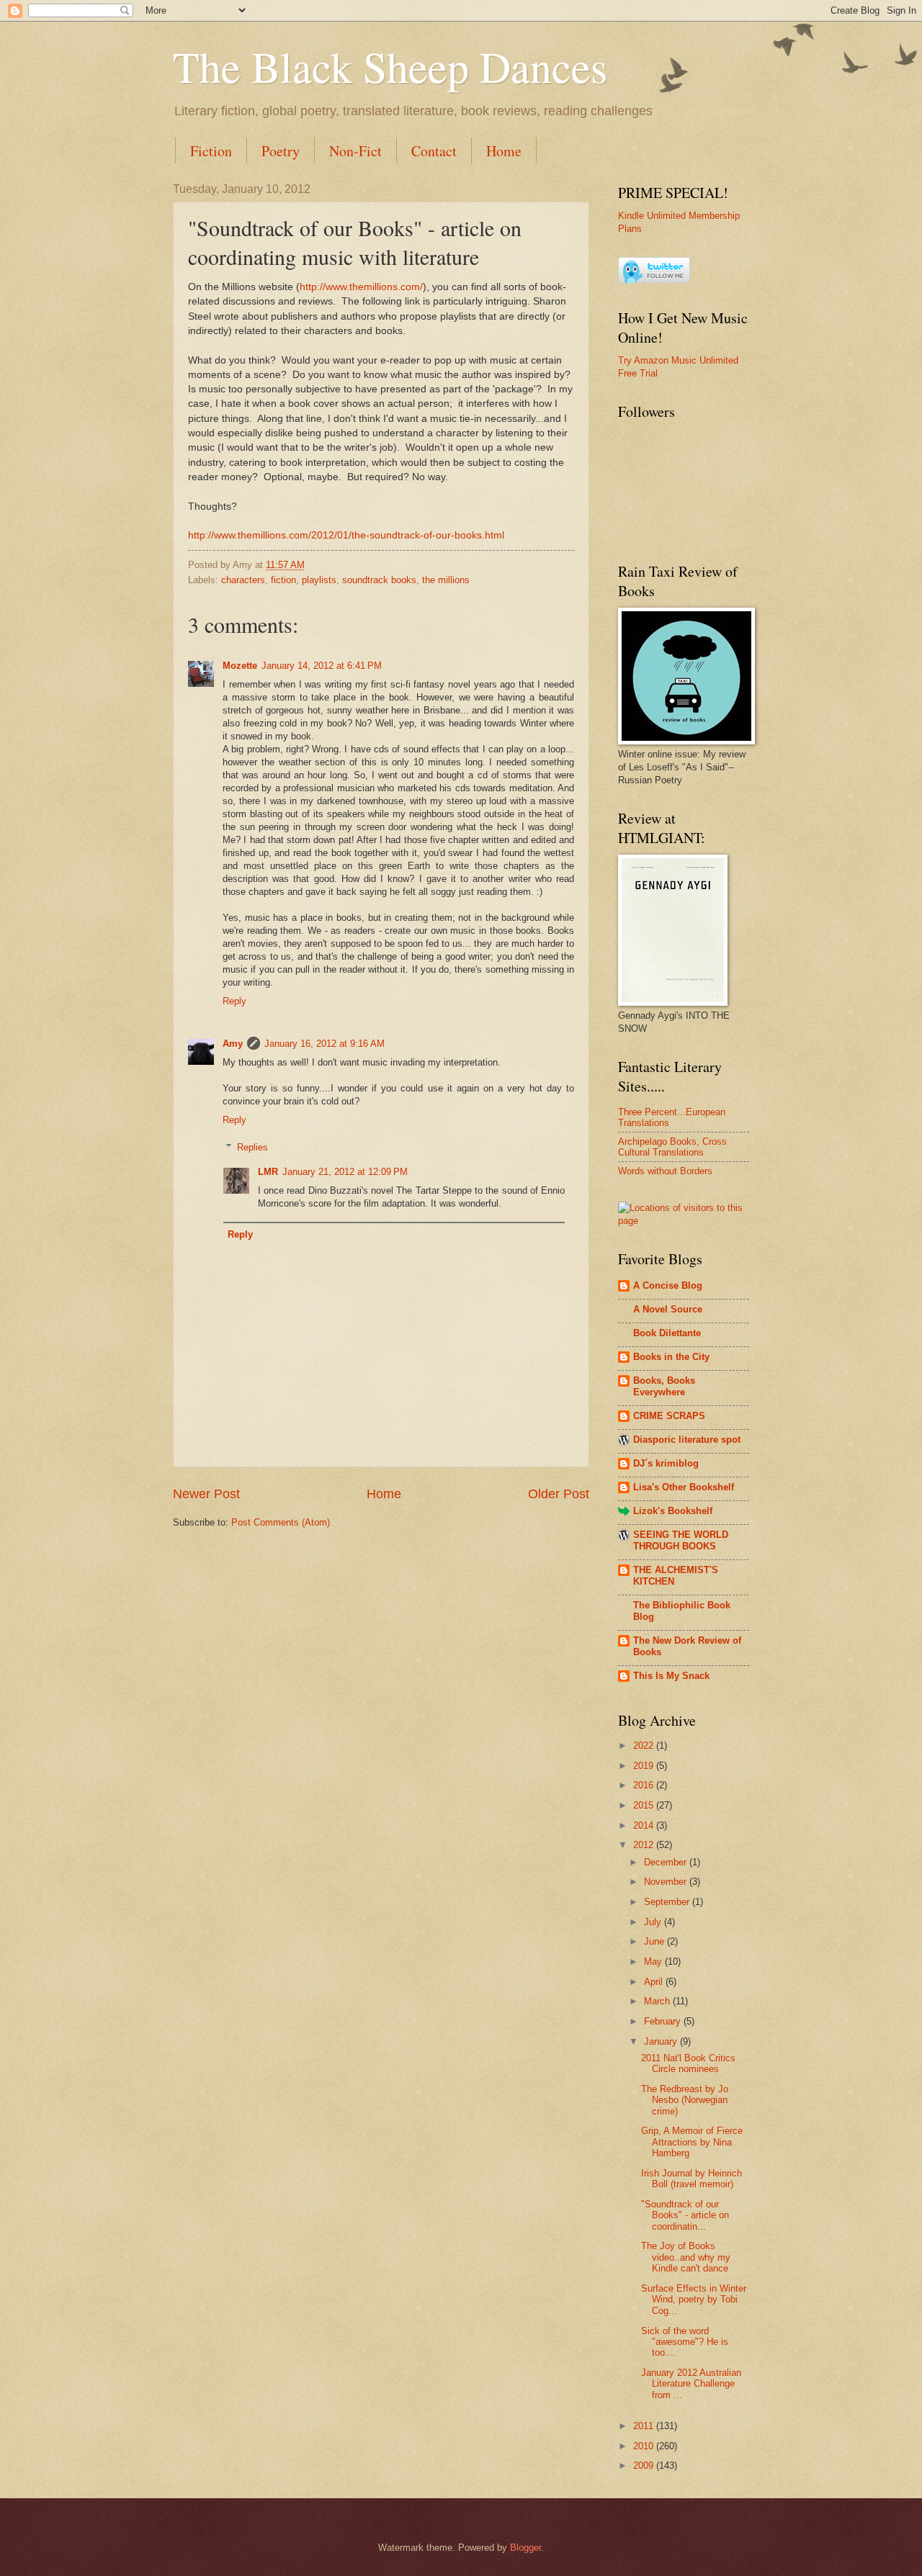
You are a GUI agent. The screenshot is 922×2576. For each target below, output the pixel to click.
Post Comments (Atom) (281, 1522)
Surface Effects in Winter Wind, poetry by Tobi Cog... (694, 2300)
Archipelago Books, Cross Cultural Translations (672, 1147)
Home (504, 151)
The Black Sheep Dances (390, 66)
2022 (645, 1746)
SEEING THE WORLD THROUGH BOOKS (681, 1540)
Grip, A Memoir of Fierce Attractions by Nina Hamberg (692, 2142)
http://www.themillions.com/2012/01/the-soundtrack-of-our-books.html (346, 535)
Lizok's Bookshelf (673, 1511)
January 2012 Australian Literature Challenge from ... (691, 2384)
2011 (645, 2426)
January (662, 2041)
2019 (645, 1766)
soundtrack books (379, 580)
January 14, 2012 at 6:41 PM (322, 666)
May (654, 1962)
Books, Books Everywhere (664, 1386)
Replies (252, 1147)
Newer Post (206, 1494)
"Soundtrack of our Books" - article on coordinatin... (685, 2215)
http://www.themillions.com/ (361, 287)
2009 (645, 2465)
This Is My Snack (671, 1676)
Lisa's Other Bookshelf (684, 1487)
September (668, 1902)
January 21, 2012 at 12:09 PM (345, 1172)
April (655, 1982)
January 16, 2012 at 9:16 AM (325, 1044)
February (664, 2021)
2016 (645, 1785)
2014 (645, 1825)
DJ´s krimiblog (666, 1463)
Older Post (559, 1494)
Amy (233, 1044)
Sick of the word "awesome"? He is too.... (685, 2342)
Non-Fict (355, 151)
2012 (645, 1845)
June (655, 1941)
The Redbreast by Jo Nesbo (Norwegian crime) (685, 2100)
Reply (234, 1001)
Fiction (211, 151)
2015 (645, 1805)
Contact (434, 151)
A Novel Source (668, 1309)
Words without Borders (665, 1171)
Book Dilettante (667, 1333)
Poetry (281, 151)
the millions (446, 580)
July (654, 1922)
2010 (645, 2446)
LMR (268, 1172)
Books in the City (671, 1357)
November (667, 1882)
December (667, 1862)
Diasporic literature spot (687, 1440)
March (658, 2001)
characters (243, 580)
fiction (283, 580)
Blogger (525, 2548)
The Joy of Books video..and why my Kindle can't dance (686, 2257)
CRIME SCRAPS (669, 1416)
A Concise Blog (668, 1285)
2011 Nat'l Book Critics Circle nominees (688, 2063)
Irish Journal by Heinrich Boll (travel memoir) (691, 2179)
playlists (319, 580)
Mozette (240, 666)
